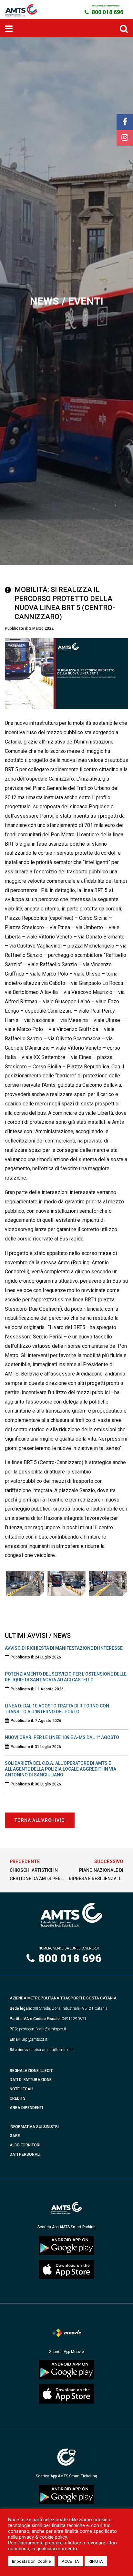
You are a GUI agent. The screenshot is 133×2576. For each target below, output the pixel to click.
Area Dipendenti (26, 2108)
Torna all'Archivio (40, 1820)
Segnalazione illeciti (32, 2071)
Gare (15, 2136)
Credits (18, 2098)
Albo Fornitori (25, 2145)
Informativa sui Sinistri (34, 2127)
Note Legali (21, 2089)
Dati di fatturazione (31, 2080)
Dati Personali (25, 2154)
